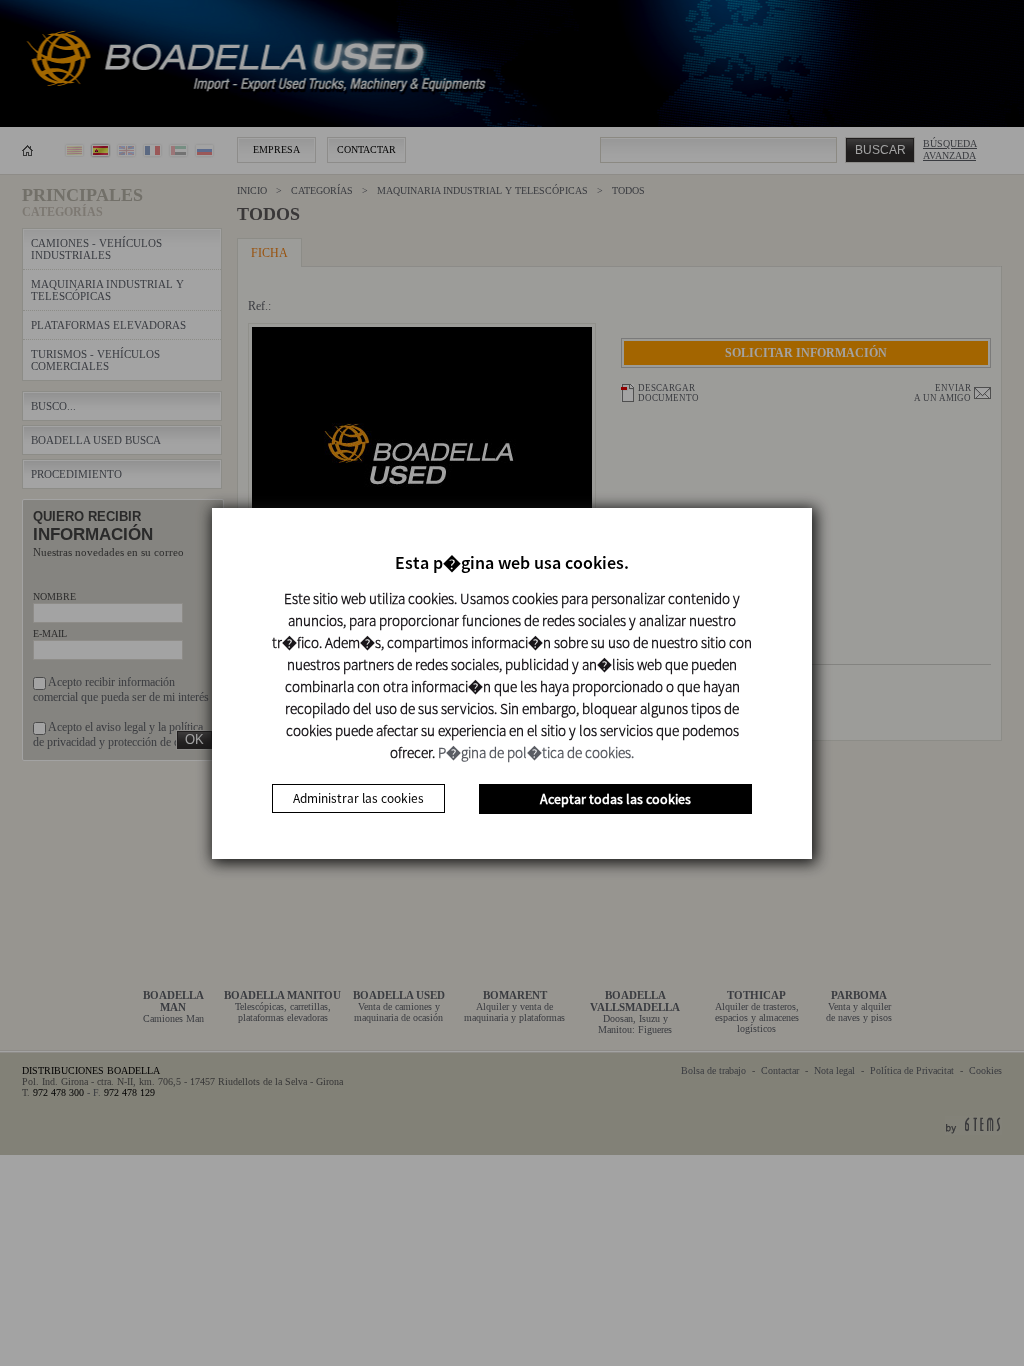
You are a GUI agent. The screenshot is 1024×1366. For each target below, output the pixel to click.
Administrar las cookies (358, 798)
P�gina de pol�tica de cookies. (536, 752)
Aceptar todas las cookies (615, 799)
